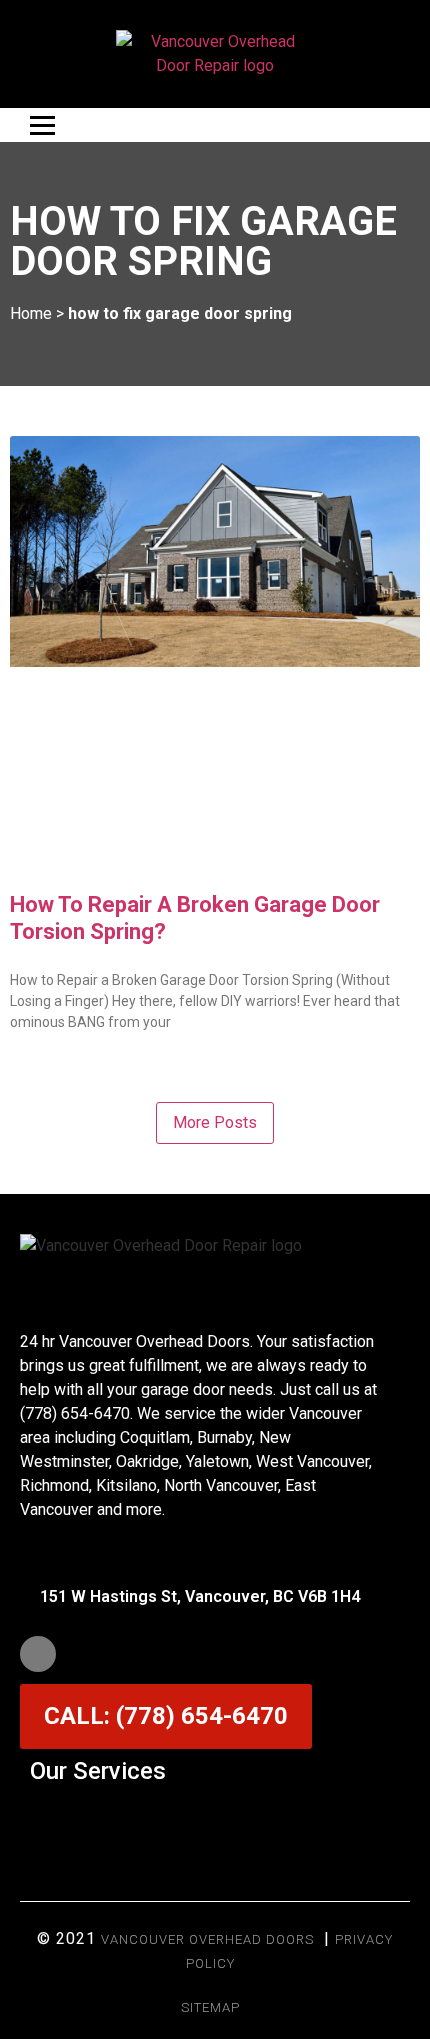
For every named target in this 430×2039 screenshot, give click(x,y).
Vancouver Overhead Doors (207, 1939)
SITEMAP (210, 2007)
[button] (215, 1819)
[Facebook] (38, 1654)
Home (31, 313)
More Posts (215, 1122)
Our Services (98, 1771)
